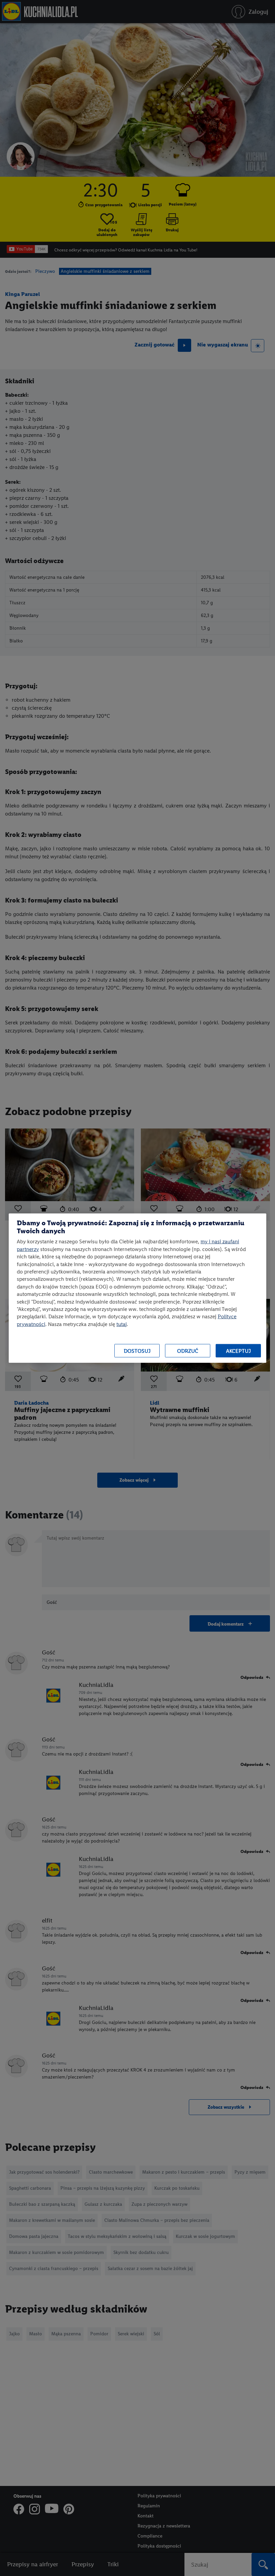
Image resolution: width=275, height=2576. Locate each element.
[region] (137, 1288)
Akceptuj (238, 1351)
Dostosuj (137, 1351)
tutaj (122, 1324)
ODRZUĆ (188, 1351)
